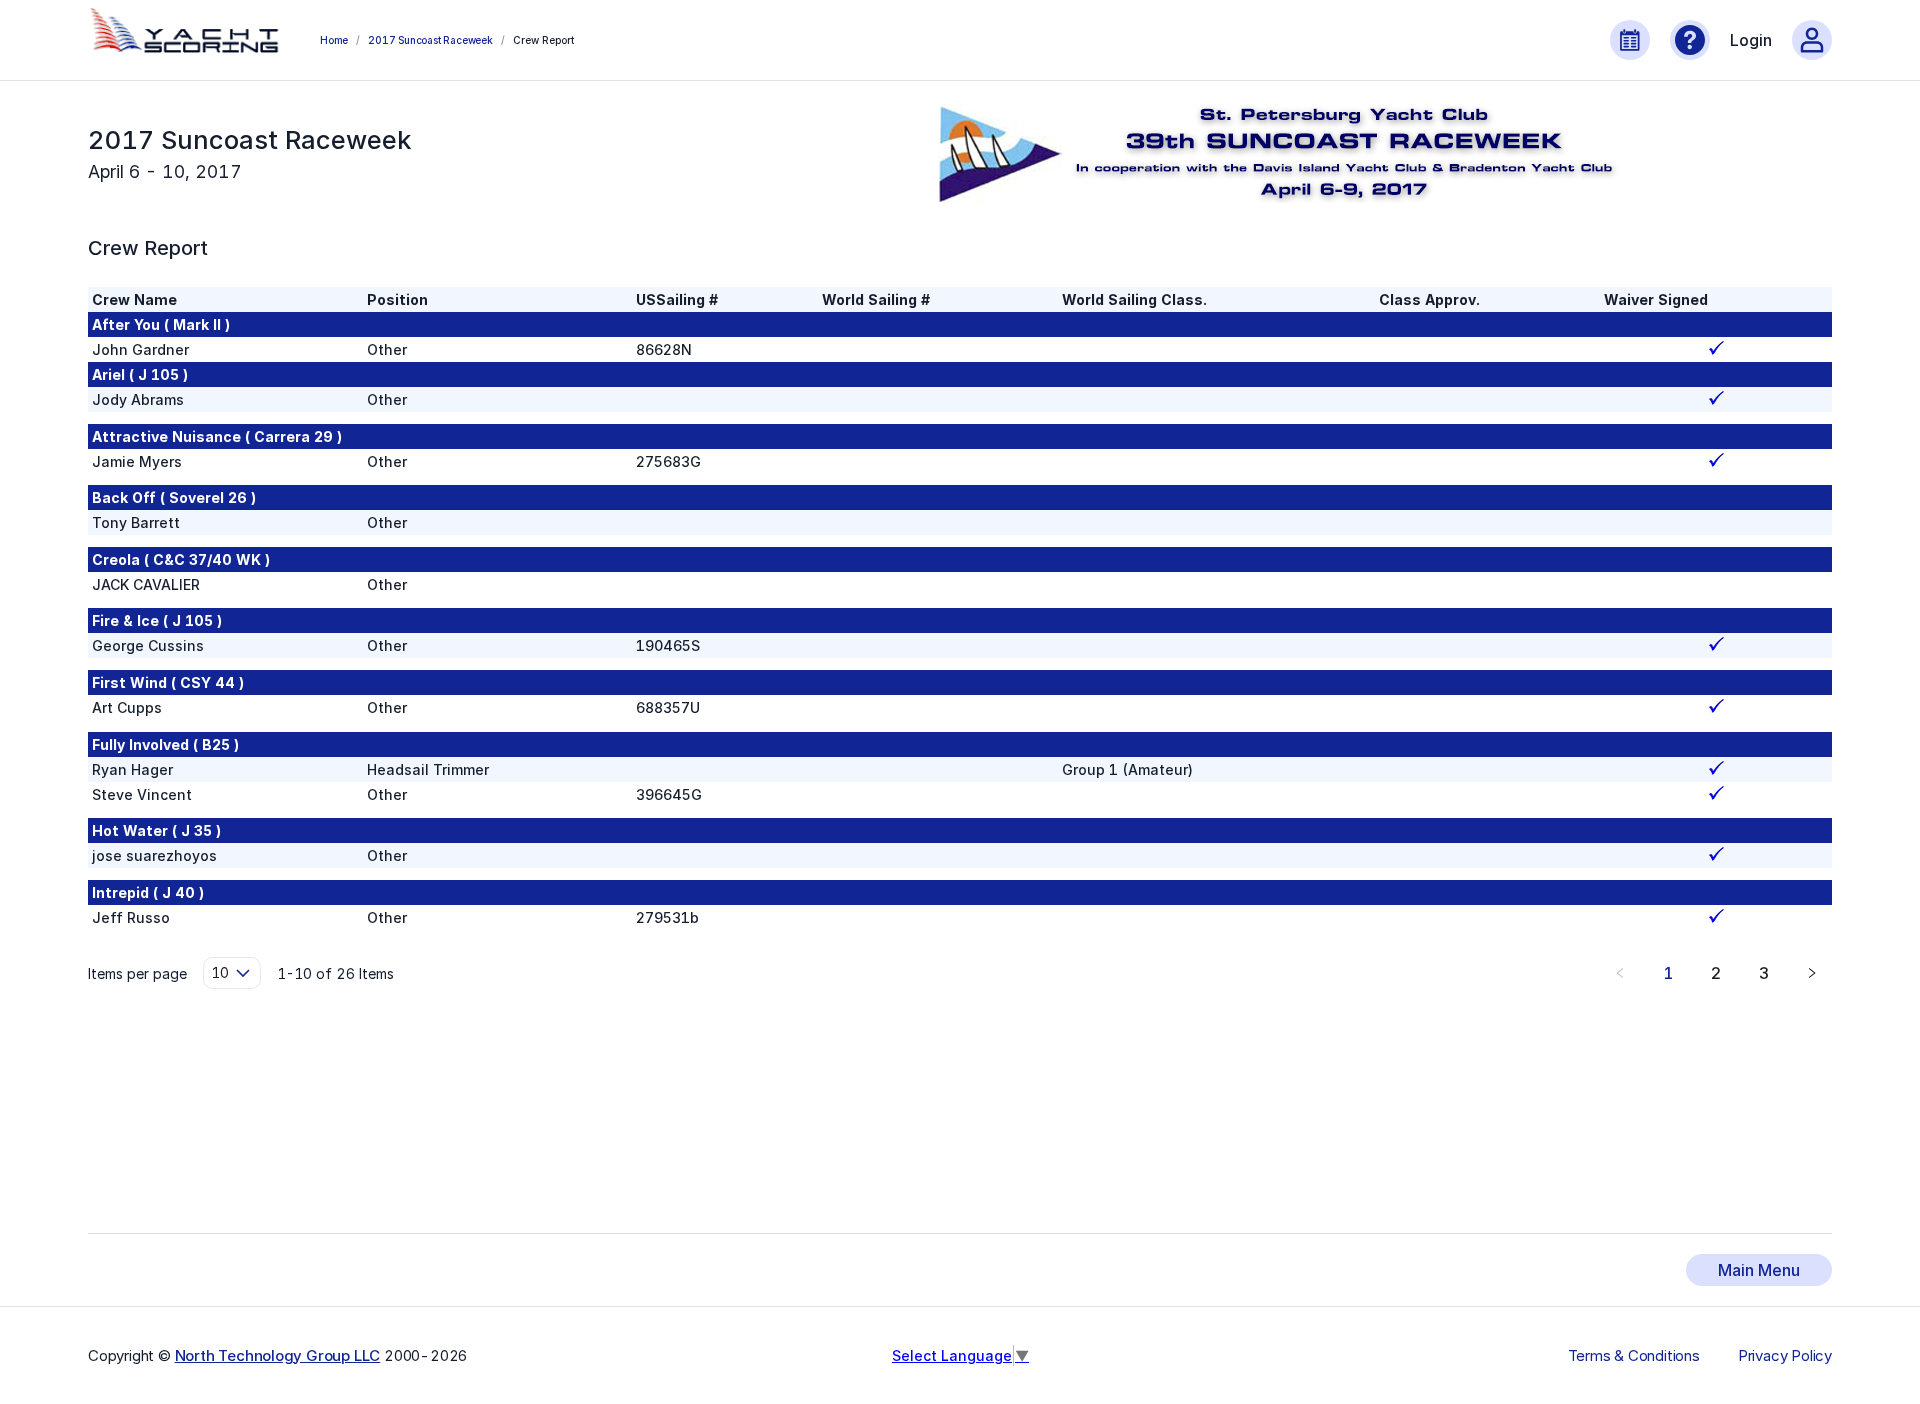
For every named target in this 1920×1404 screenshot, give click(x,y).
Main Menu (1759, 1270)
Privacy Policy (1785, 1356)
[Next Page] (1812, 973)
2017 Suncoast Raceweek (430, 40)
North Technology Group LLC (278, 1355)
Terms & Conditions (1634, 1356)
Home (334, 40)
